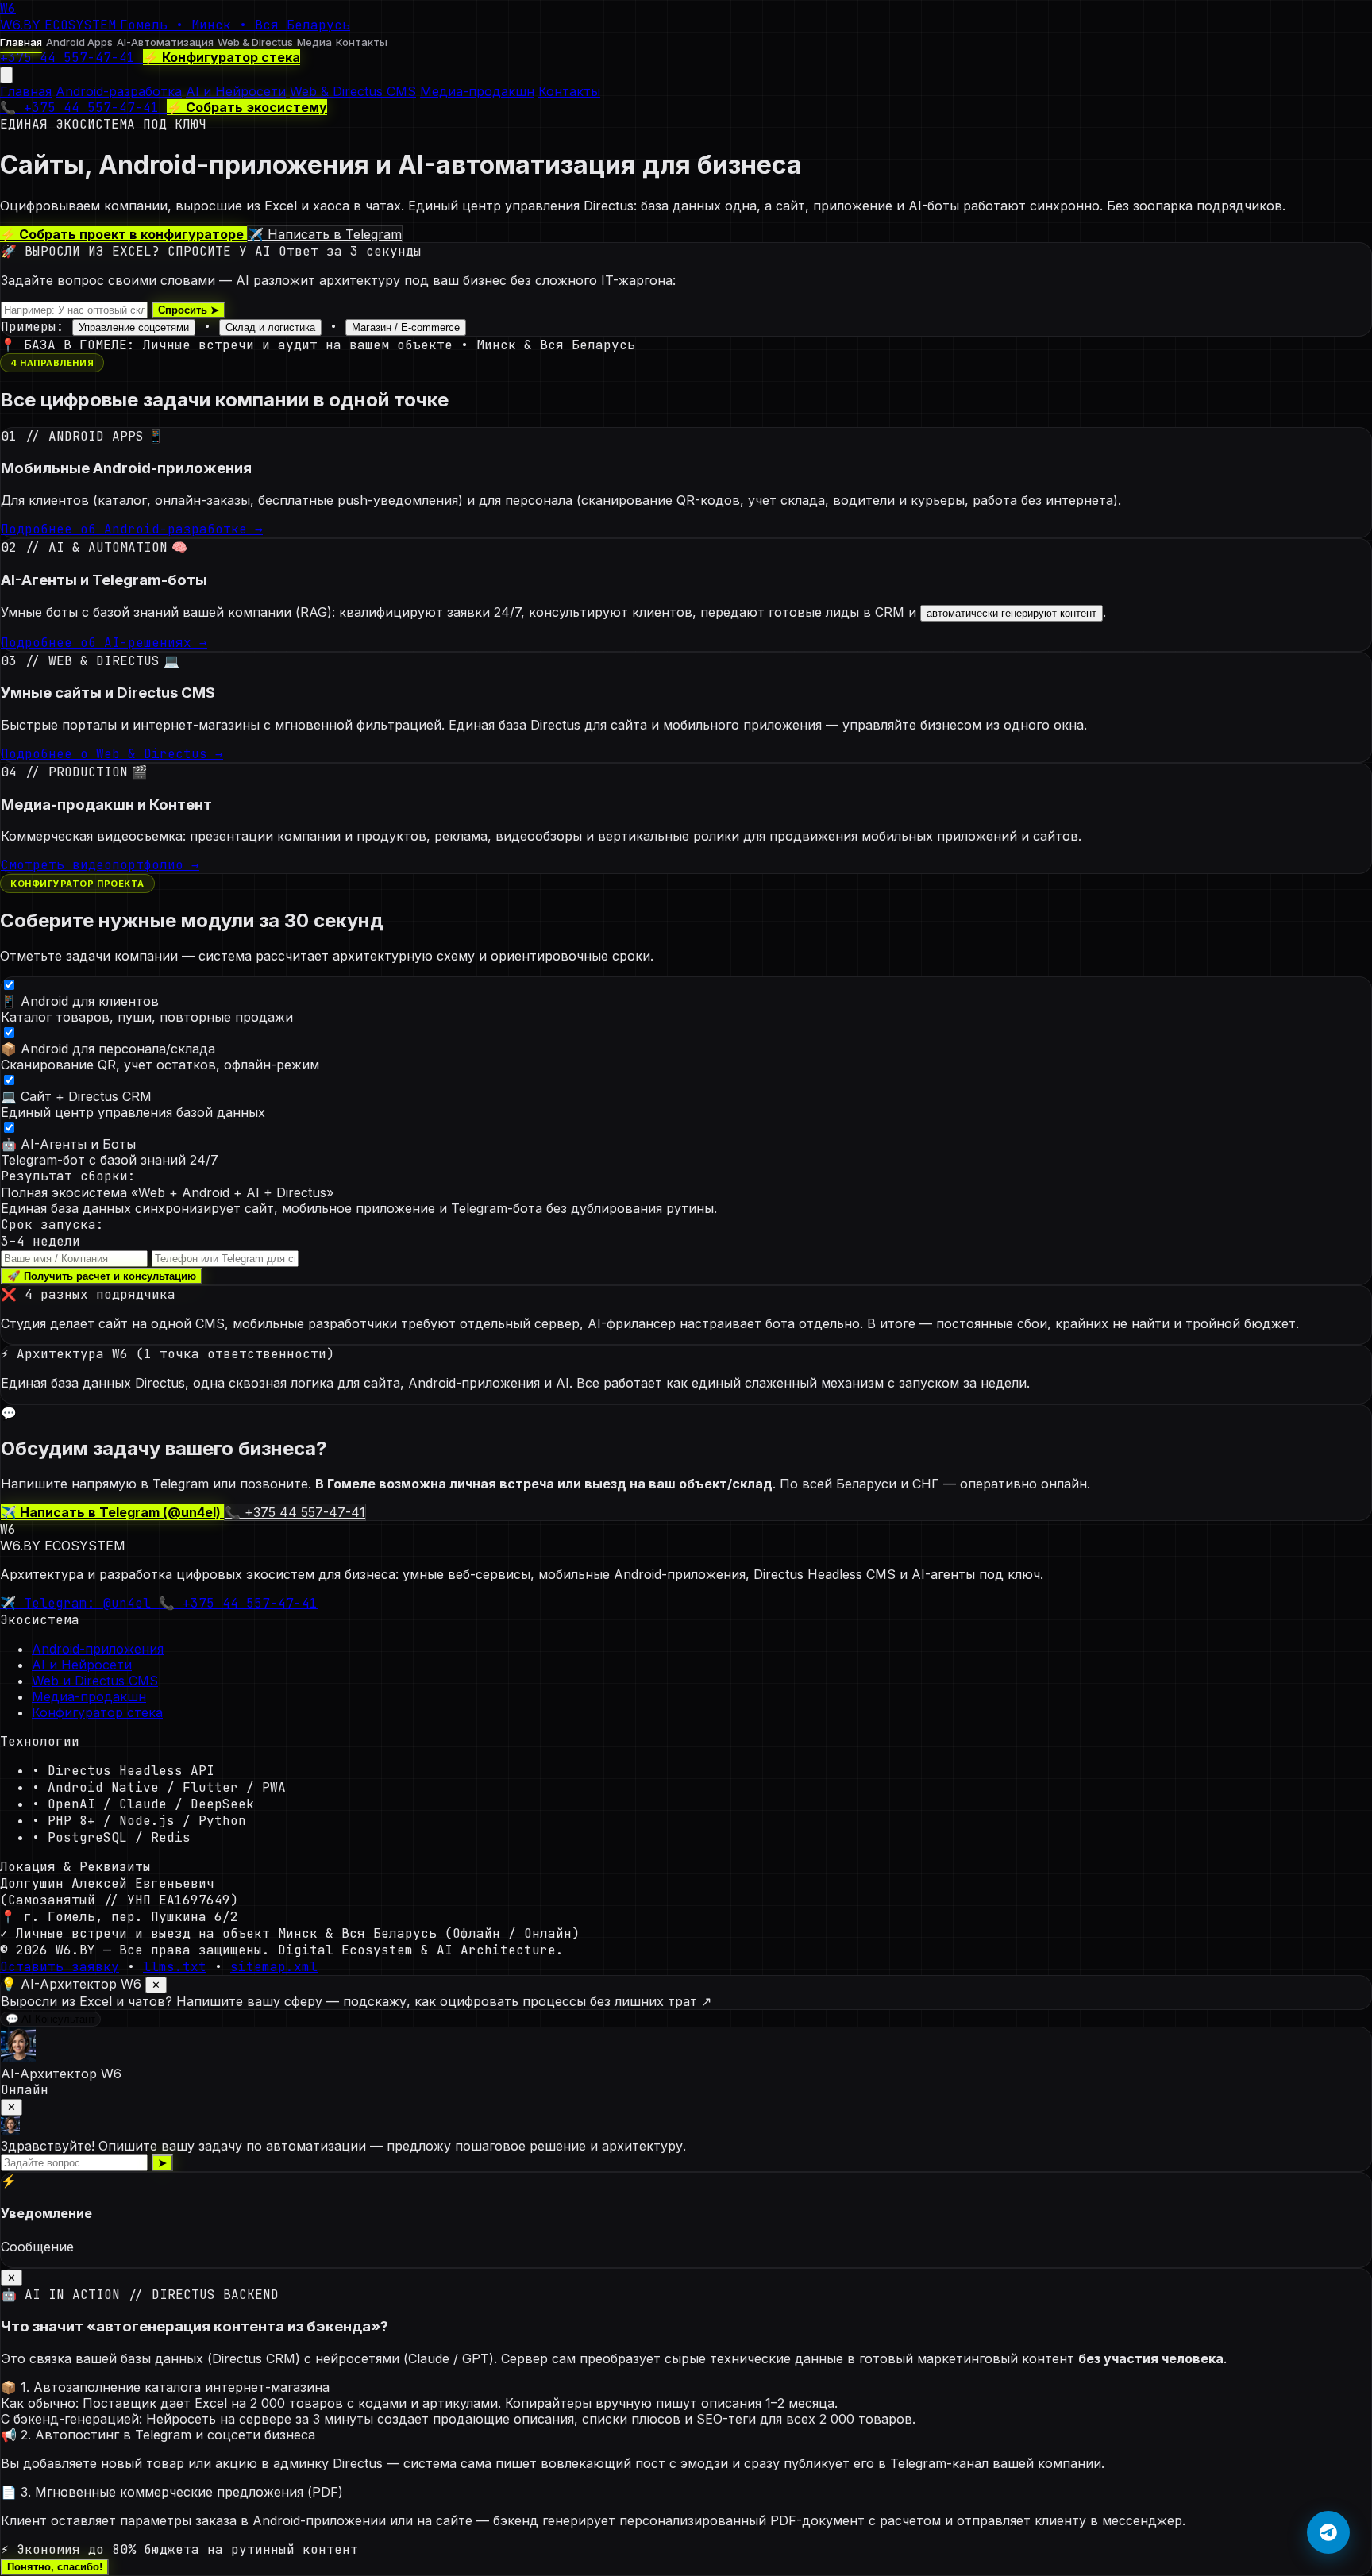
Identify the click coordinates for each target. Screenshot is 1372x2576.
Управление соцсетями (134, 327)
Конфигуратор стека (97, 1712)
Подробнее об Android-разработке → (132, 529)
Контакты (362, 42)
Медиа (314, 42)
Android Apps (79, 42)
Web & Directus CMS (353, 91)
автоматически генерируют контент (1012, 613)
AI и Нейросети (236, 91)
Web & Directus (255, 42)
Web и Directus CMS (95, 1681)
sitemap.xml (274, 1967)
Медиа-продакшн (477, 91)
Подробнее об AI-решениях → (104, 643)
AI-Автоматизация (165, 42)
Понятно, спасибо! (55, 2567)
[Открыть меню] (6, 75)
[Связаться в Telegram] (1328, 2532)
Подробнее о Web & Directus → (112, 754)
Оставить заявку (60, 1967)
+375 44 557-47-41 (71, 58)
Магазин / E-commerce (406, 327)
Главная (21, 42)
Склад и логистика (270, 327)
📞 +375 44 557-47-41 (83, 108)
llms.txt (175, 1967)
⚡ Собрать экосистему (247, 107)
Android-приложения (98, 1649)
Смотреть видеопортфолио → (100, 865)
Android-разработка (119, 91)
